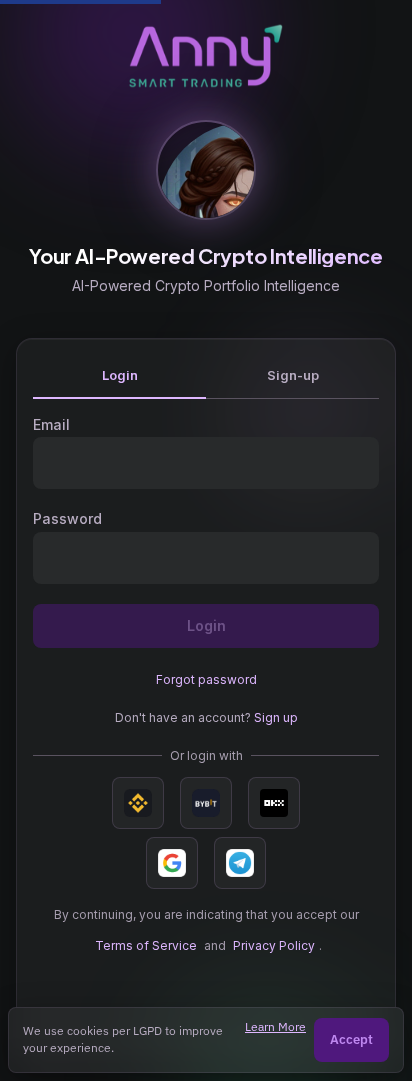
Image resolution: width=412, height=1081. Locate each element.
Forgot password (206, 679)
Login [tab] (120, 375)
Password (67, 518)
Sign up (276, 717)
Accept (351, 1039)
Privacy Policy (274, 945)
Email (51, 424)
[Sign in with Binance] (138, 803)
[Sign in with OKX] (274, 803)
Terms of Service (146, 945)
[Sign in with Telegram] (240, 863)
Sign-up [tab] (293, 375)
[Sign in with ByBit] (206, 803)
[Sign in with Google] (172, 863)
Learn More (275, 1026)
